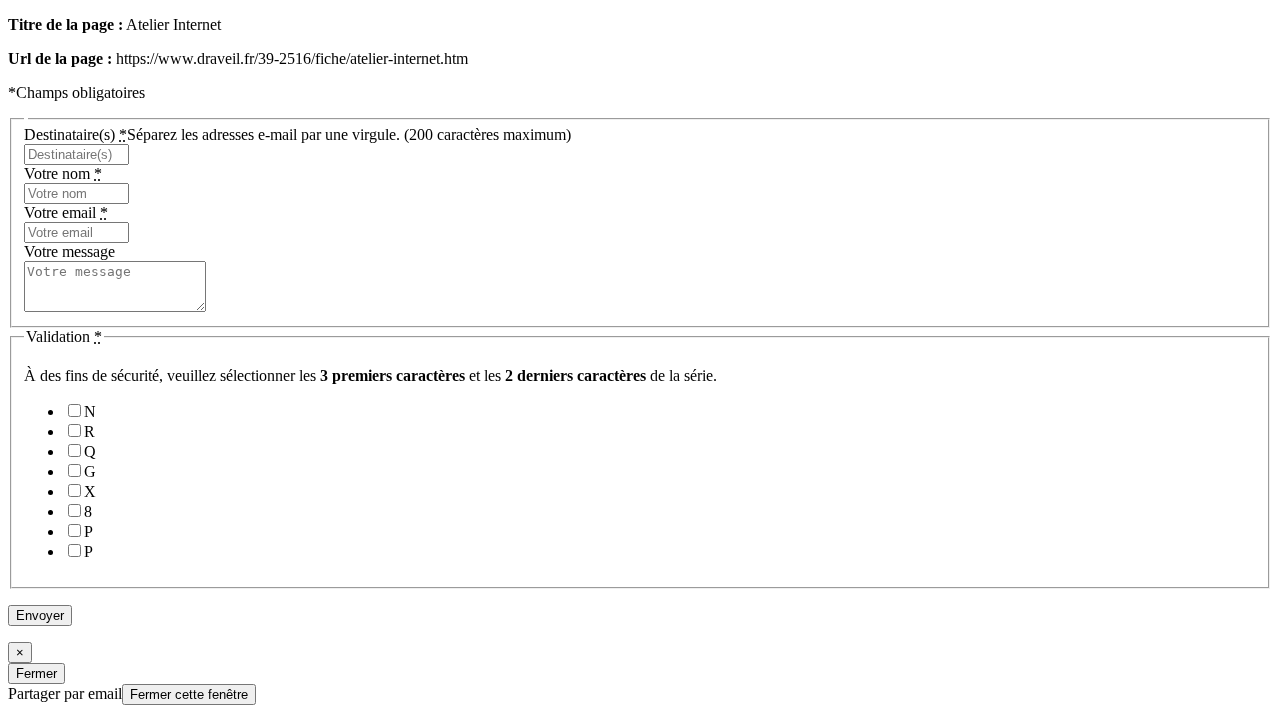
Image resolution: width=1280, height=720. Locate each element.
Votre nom (63, 173)
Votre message (69, 251)
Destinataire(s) (297, 134)
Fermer (36, 673)
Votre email (66, 212)
